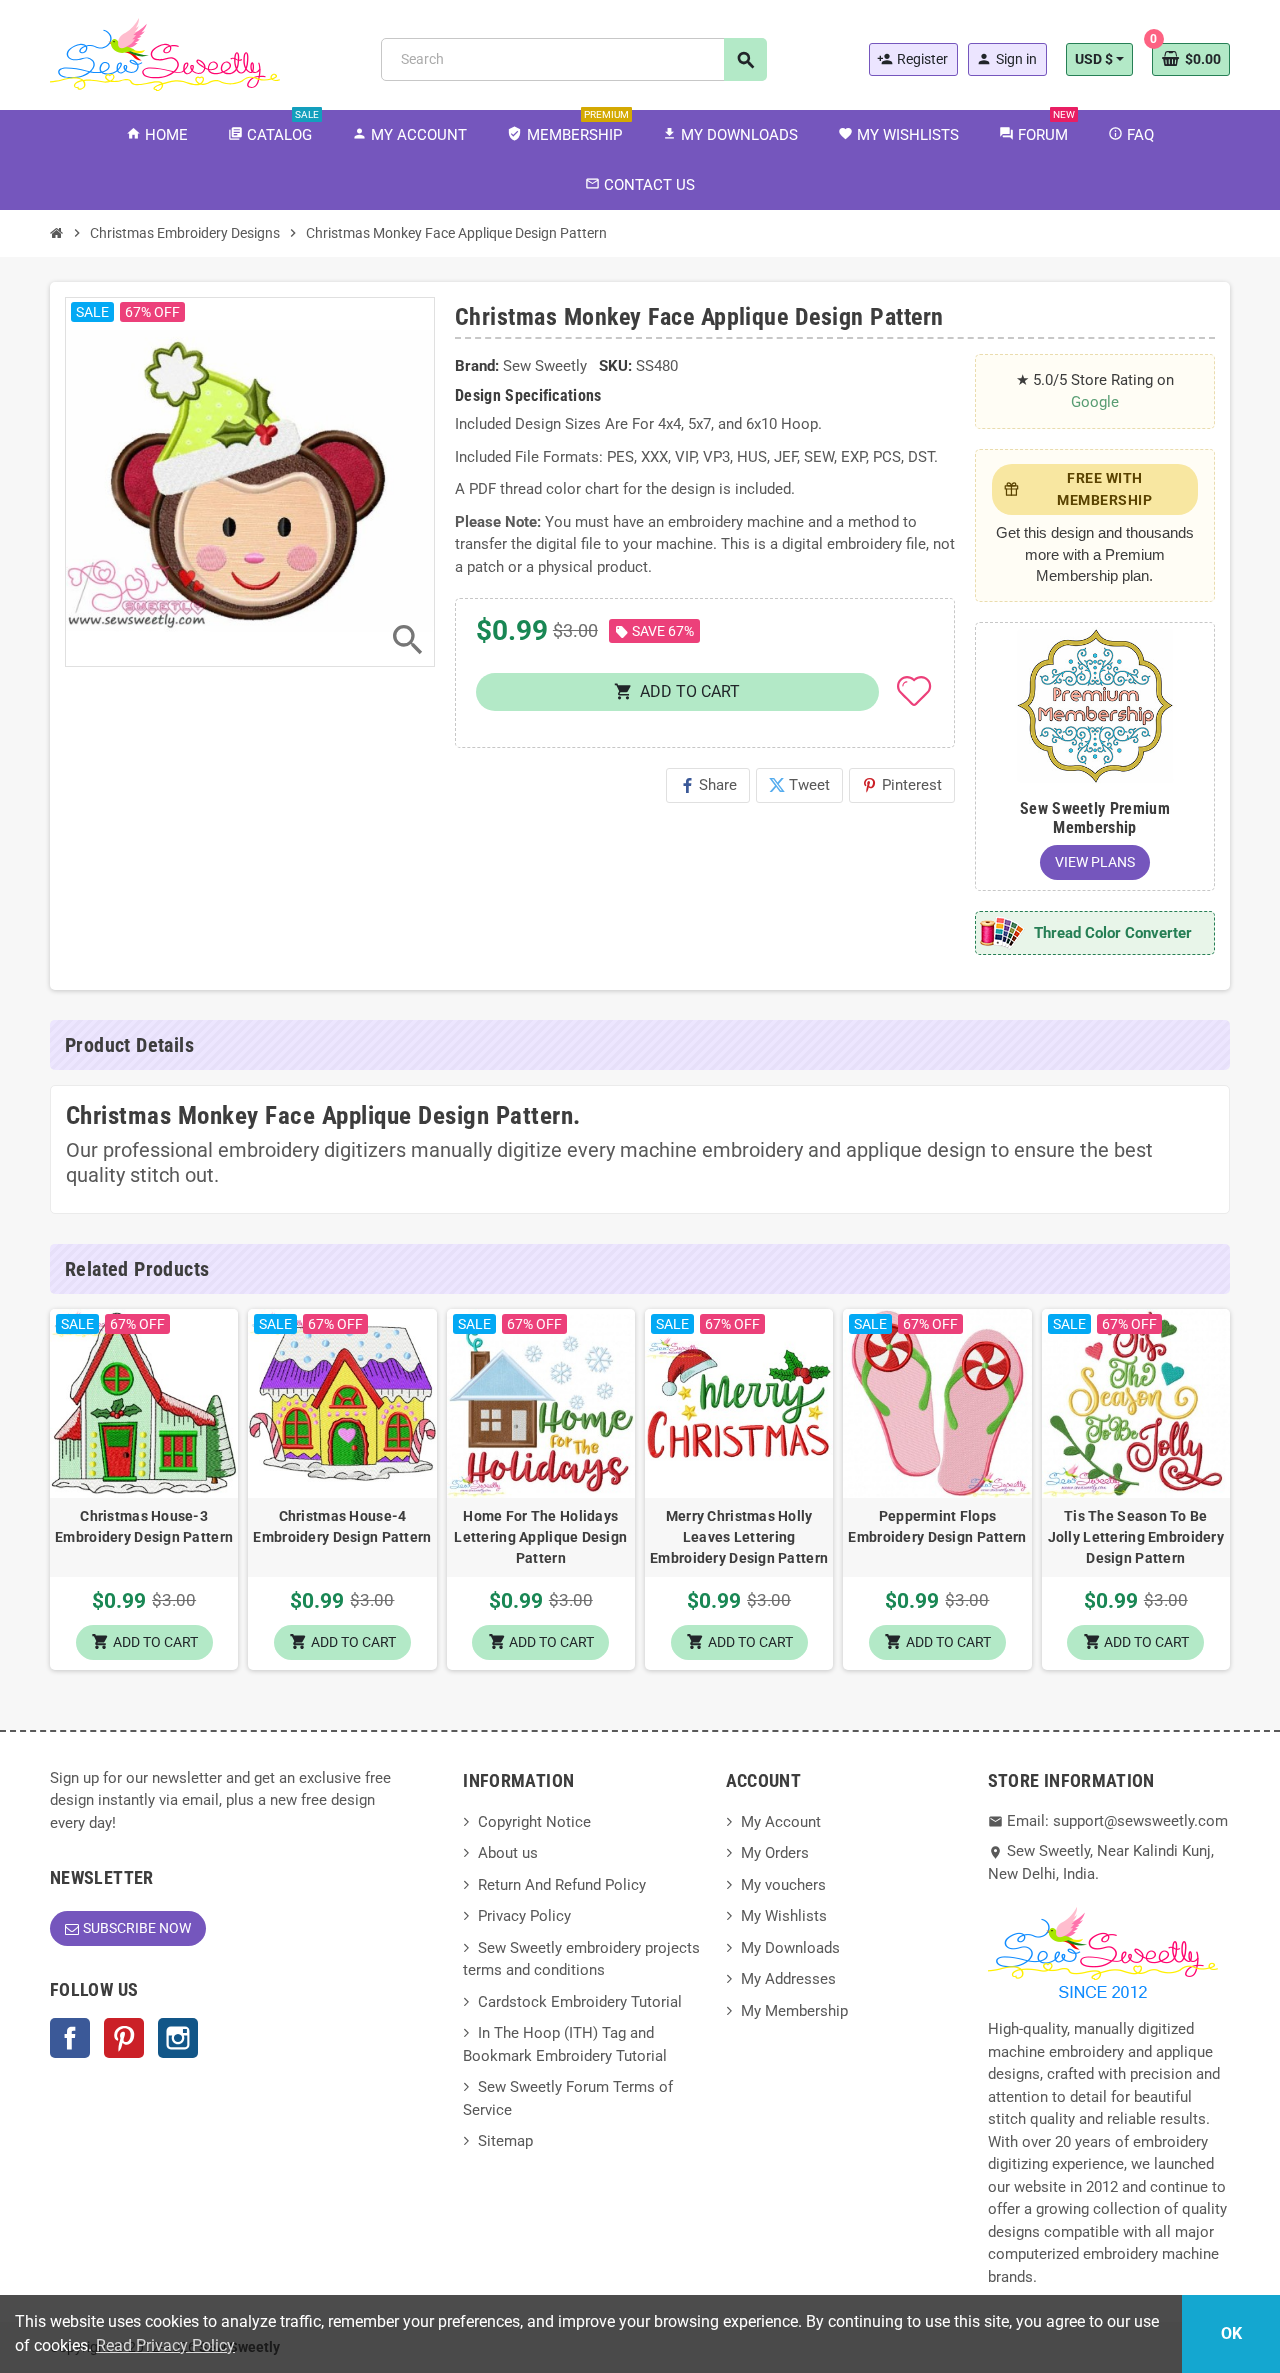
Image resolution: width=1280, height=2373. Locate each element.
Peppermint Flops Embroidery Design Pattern (937, 1526)
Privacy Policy (524, 1916)
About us (508, 1853)
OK (1231, 2333)
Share (708, 785)
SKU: (615, 366)
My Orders (775, 1853)
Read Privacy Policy (165, 2345)
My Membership (794, 2011)
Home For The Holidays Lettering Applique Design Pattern (540, 1537)
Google (1095, 402)
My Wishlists (784, 1916)
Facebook (70, 2038)
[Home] (57, 233)
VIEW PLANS (1095, 862)
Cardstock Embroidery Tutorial (580, 2002)
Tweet (799, 785)
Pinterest (902, 785)
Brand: (477, 366)
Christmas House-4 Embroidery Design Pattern (342, 1526)
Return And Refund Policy (562, 1885)
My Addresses (788, 1979)
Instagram (178, 2038)
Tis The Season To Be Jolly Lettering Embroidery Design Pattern (1136, 1537)
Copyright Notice (534, 1822)
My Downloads (790, 1948)
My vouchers (783, 1885)
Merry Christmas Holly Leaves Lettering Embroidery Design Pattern (739, 1537)
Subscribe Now (137, 1928)
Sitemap (505, 2141)
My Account (781, 1822)
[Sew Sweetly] (165, 53)
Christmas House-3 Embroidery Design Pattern (144, 1526)
